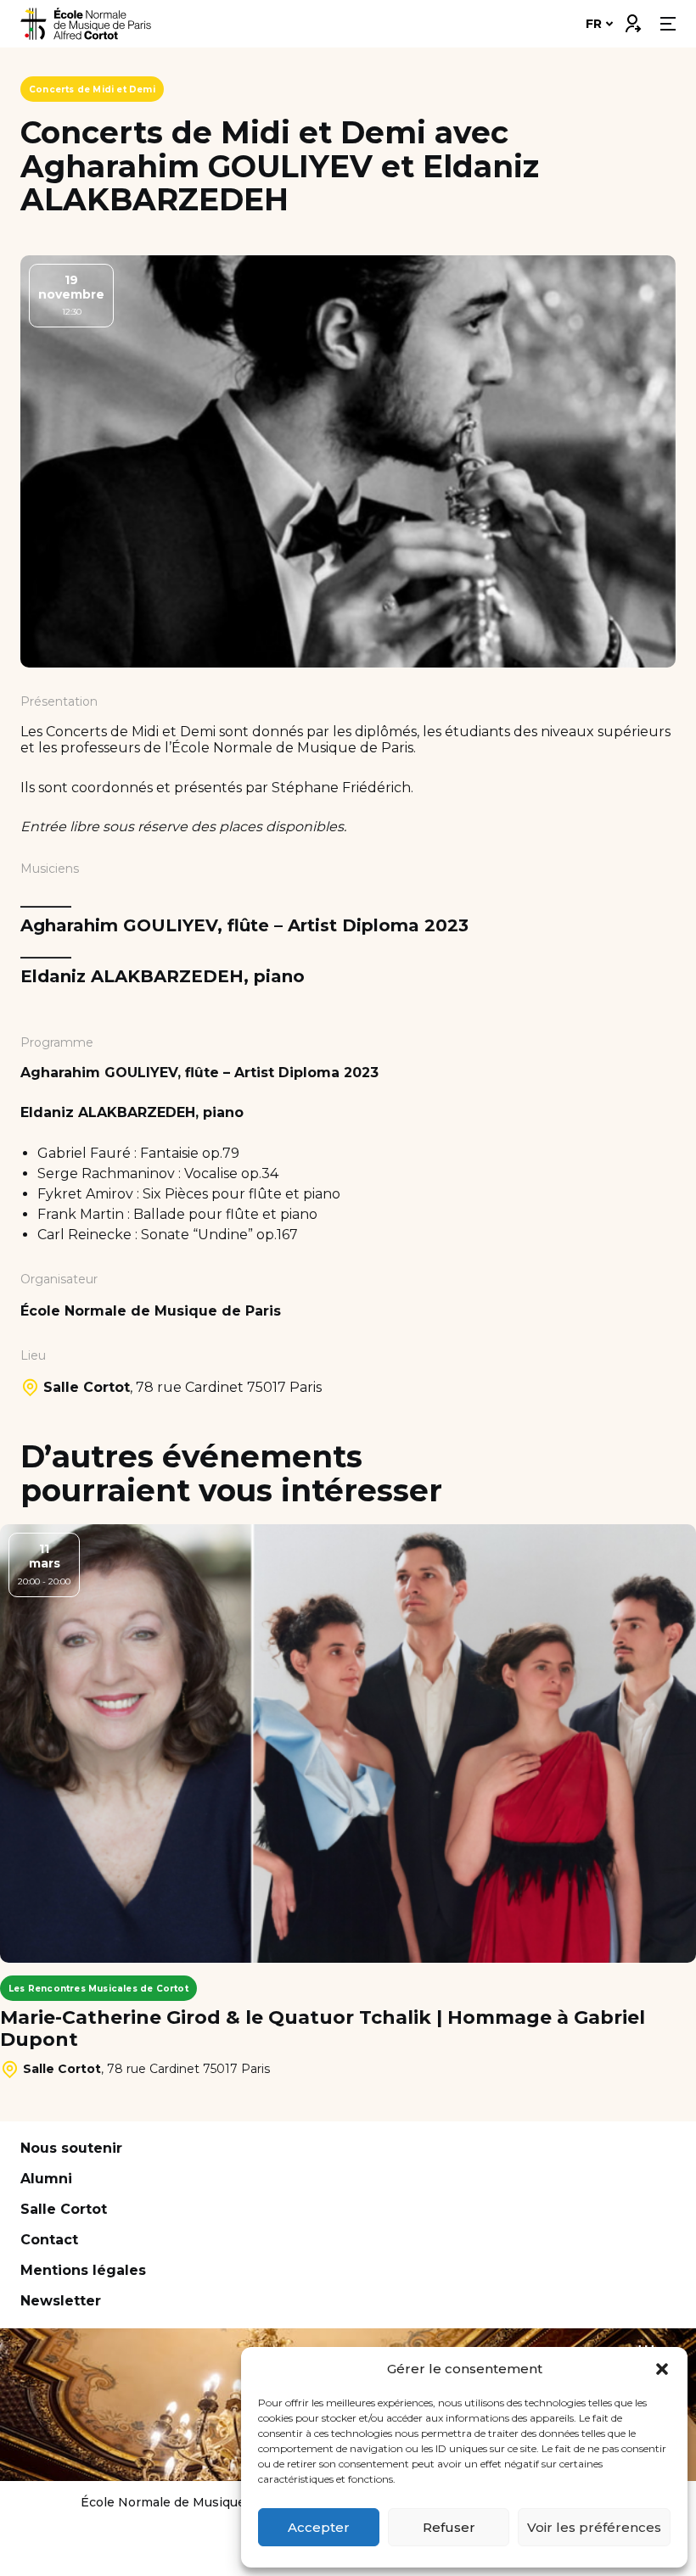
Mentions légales (83, 2270)
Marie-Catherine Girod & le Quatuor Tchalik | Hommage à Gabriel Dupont (323, 2029)
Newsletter (61, 2301)
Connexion (632, 20)
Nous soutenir (71, 2148)
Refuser (449, 2527)
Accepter (319, 2527)
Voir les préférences (594, 2527)
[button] (662, 2369)
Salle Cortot (64, 2209)
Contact (49, 2240)
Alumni (46, 2179)
